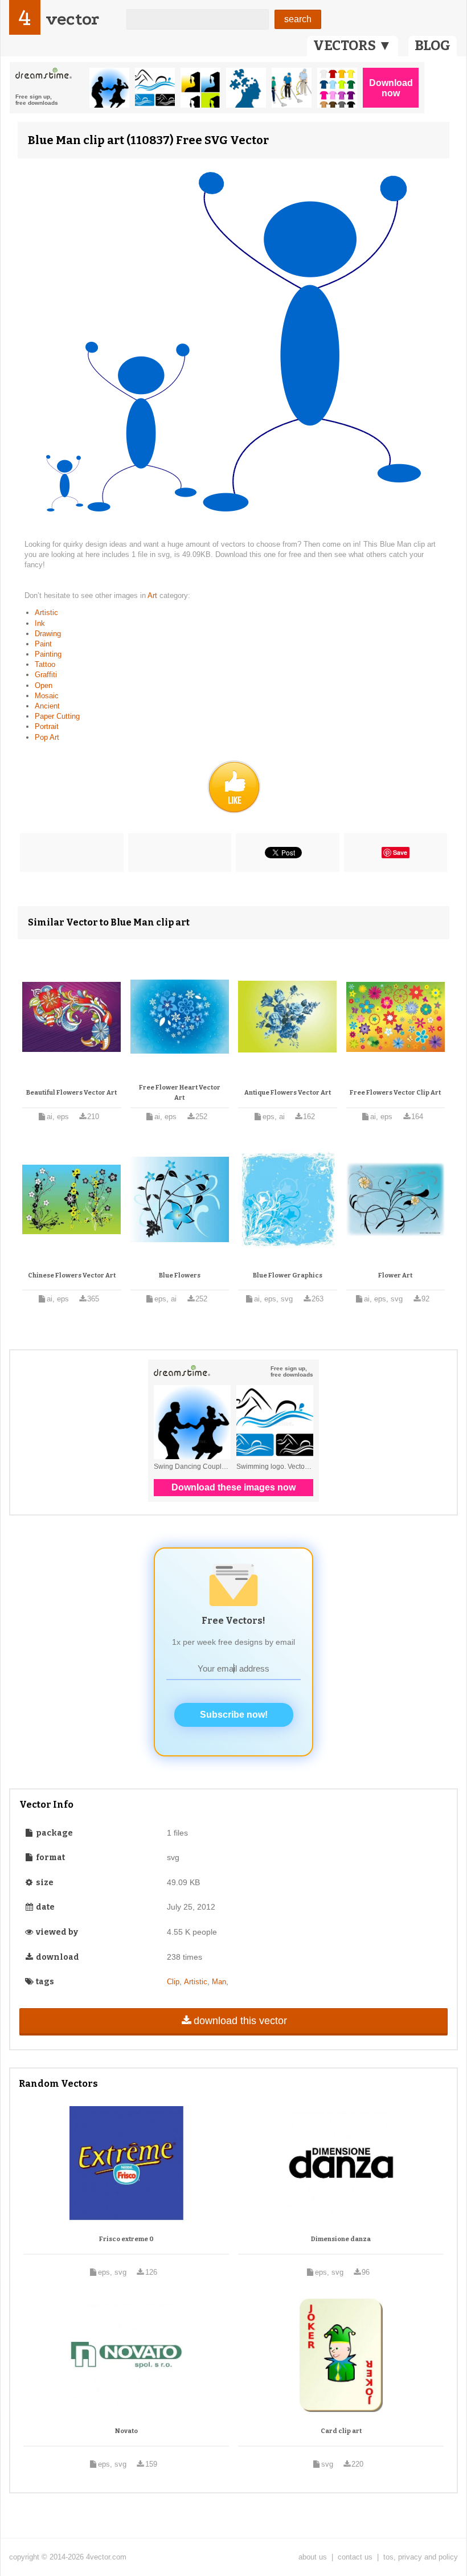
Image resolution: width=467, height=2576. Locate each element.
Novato (126, 2431)
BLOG (433, 46)
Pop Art (47, 737)
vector (72, 19)
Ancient (47, 706)
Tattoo (45, 664)
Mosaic (47, 696)
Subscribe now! (234, 1715)
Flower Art (395, 1275)
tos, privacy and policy (421, 2557)
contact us (355, 2557)
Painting (48, 654)
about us (313, 2557)
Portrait (47, 726)
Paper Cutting (57, 716)
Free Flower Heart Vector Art (180, 1093)
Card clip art (341, 2431)
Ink (40, 623)
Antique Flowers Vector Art (288, 1093)
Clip (173, 1982)
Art (153, 595)
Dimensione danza (341, 2239)
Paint (43, 644)
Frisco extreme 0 (126, 2239)
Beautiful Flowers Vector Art (71, 1093)
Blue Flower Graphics (288, 1275)
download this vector (240, 2021)
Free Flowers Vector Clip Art (395, 1093)
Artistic (46, 613)
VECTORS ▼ (353, 46)
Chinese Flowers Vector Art (72, 1275)
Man (219, 1982)
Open (44, 685)
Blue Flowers (180, 1275)
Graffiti (46, 675)
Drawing (48, 634)
